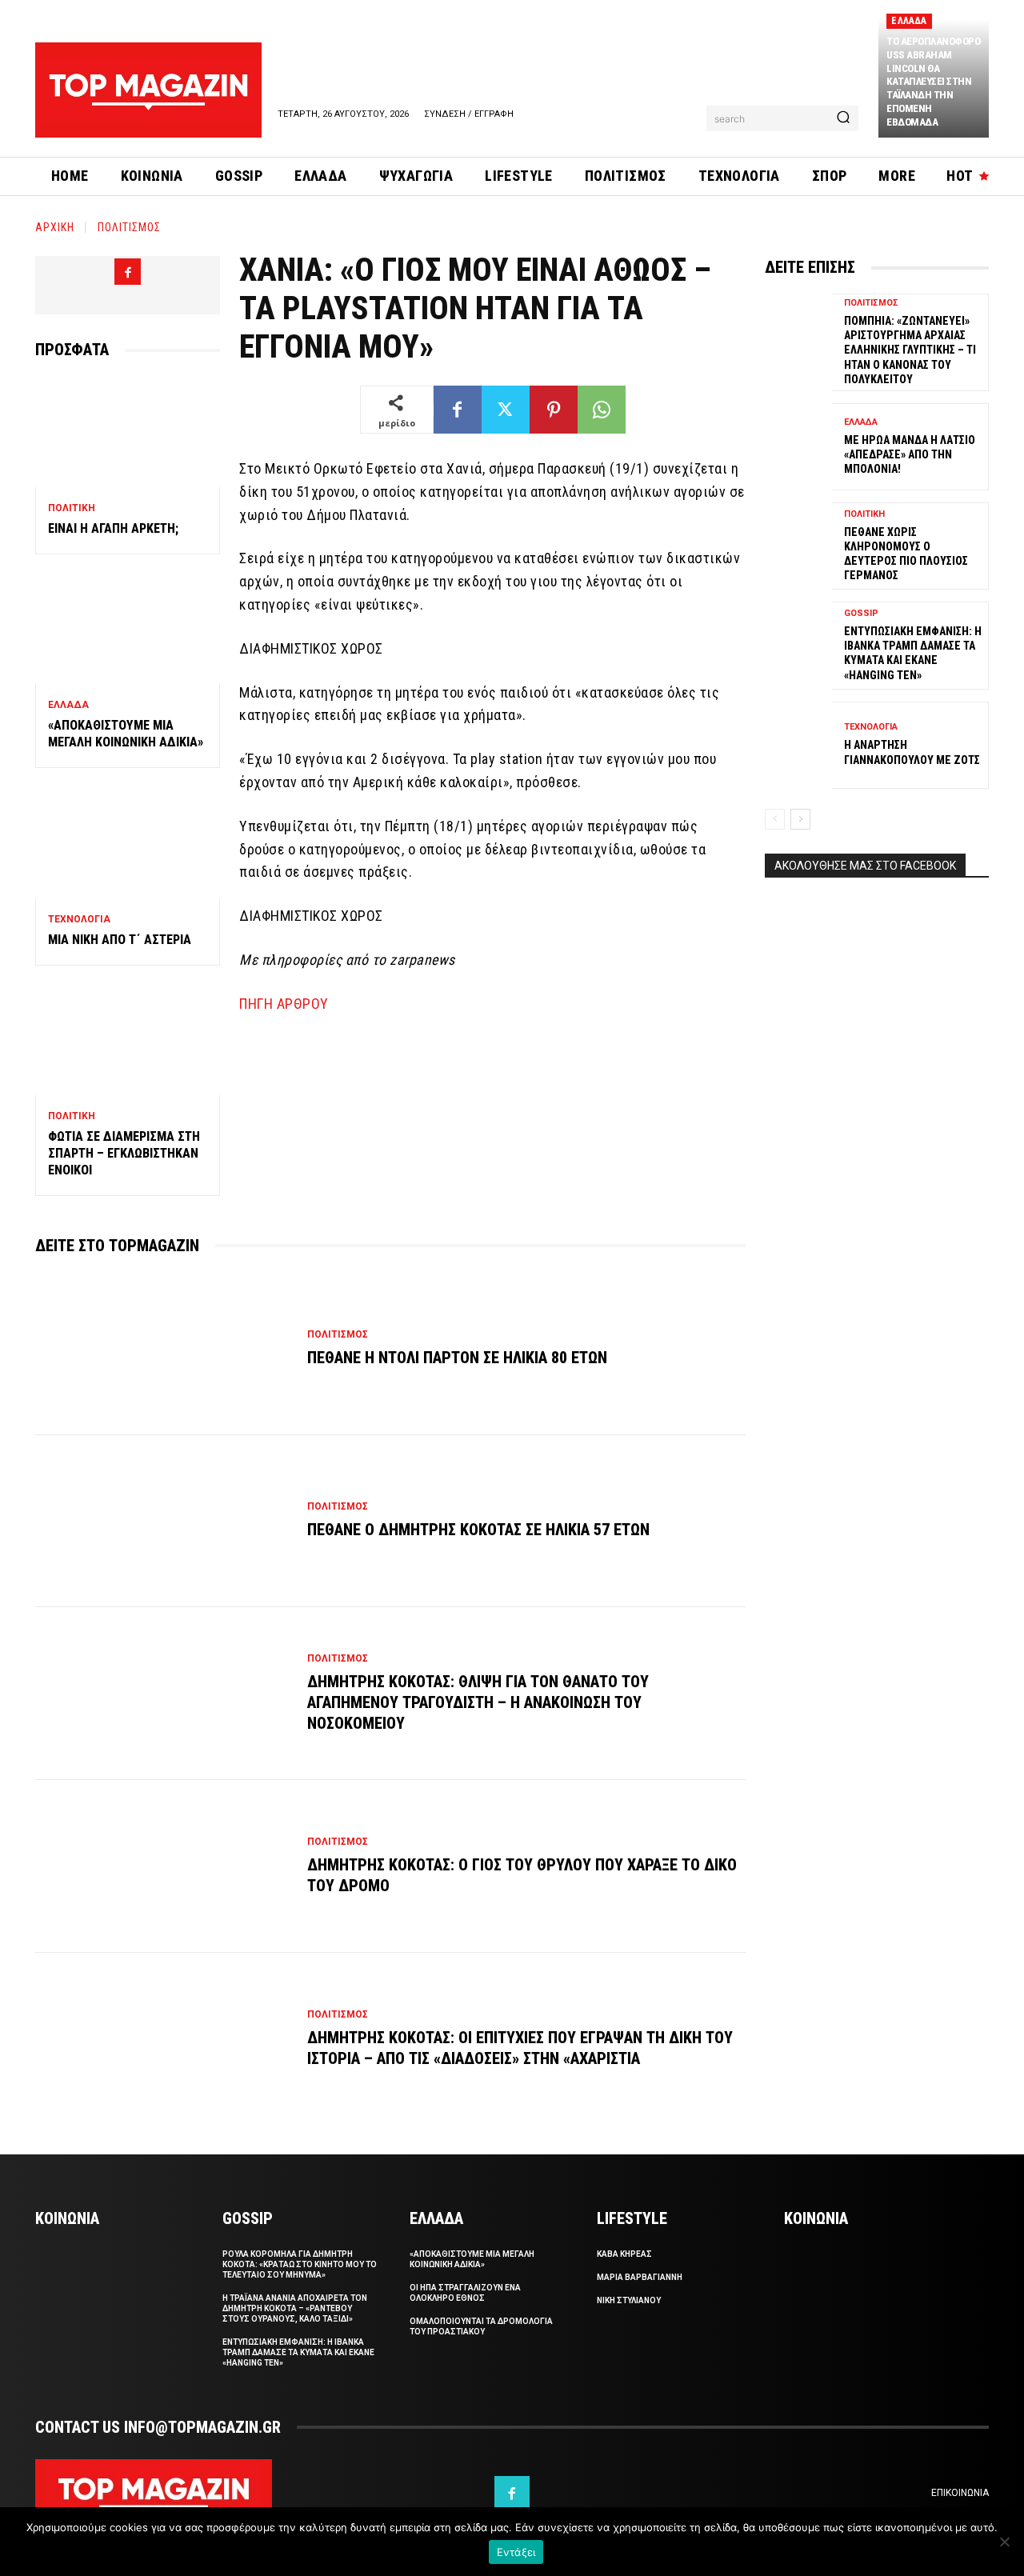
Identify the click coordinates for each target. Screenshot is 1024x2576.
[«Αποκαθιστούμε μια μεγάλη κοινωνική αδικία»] (128, 629)
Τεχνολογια (79, 919)
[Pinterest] (554, 410)
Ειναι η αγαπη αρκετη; (113, 528)
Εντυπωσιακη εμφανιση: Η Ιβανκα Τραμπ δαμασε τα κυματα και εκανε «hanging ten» (298, 2352)
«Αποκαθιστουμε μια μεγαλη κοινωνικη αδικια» (126, 734)
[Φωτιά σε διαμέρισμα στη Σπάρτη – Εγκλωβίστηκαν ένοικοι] (128, 1040)
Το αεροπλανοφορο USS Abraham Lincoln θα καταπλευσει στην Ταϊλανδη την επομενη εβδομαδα (933, 82)
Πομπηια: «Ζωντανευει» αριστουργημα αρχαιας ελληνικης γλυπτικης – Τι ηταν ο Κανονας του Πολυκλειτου (910, 350)
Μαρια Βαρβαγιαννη (640, 2277)
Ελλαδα (909, 21)
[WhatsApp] (602, 410)
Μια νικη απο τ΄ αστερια (120, 940)
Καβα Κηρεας (624, 2254)
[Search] (843, 118)
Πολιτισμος (129, 227)
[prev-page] (775, 819)
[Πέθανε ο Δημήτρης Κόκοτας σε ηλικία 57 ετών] (163, 1522)
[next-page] (800, 819)
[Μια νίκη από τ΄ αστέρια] (128, 843)
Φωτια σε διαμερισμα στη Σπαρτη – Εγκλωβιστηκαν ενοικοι (124, 1153)
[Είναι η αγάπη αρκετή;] (128, 432)
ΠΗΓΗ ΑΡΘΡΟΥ (284, 1004)
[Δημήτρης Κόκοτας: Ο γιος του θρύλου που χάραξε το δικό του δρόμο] (163, 1866)
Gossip (861, 613)
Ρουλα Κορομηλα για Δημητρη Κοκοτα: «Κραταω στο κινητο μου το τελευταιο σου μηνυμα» (300, 2264)
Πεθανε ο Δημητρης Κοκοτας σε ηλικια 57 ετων (478, 1530)
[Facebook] (128, 272)
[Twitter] (506, 410)
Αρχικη (55, 227)
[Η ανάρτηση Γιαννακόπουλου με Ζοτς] (798, 745)
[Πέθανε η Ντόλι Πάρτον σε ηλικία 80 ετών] (163, 1349)
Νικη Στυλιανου (629, 2300)
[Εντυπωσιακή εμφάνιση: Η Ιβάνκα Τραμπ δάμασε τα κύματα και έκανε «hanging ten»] (798, 645)
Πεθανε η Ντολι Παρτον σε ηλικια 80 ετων (457, 1358)
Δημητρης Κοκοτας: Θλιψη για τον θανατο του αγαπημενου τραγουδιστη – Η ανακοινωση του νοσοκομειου (478, 1702)
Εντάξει (516, 2552)
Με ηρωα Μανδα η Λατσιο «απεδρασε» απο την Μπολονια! (910, 454)
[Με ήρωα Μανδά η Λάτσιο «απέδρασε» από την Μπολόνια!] (798, 447)
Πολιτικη (72, 508)
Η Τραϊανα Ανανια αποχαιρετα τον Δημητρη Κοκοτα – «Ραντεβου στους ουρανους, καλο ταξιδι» (295, 2308)
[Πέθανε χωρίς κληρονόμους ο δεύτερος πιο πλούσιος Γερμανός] (798, 546)
